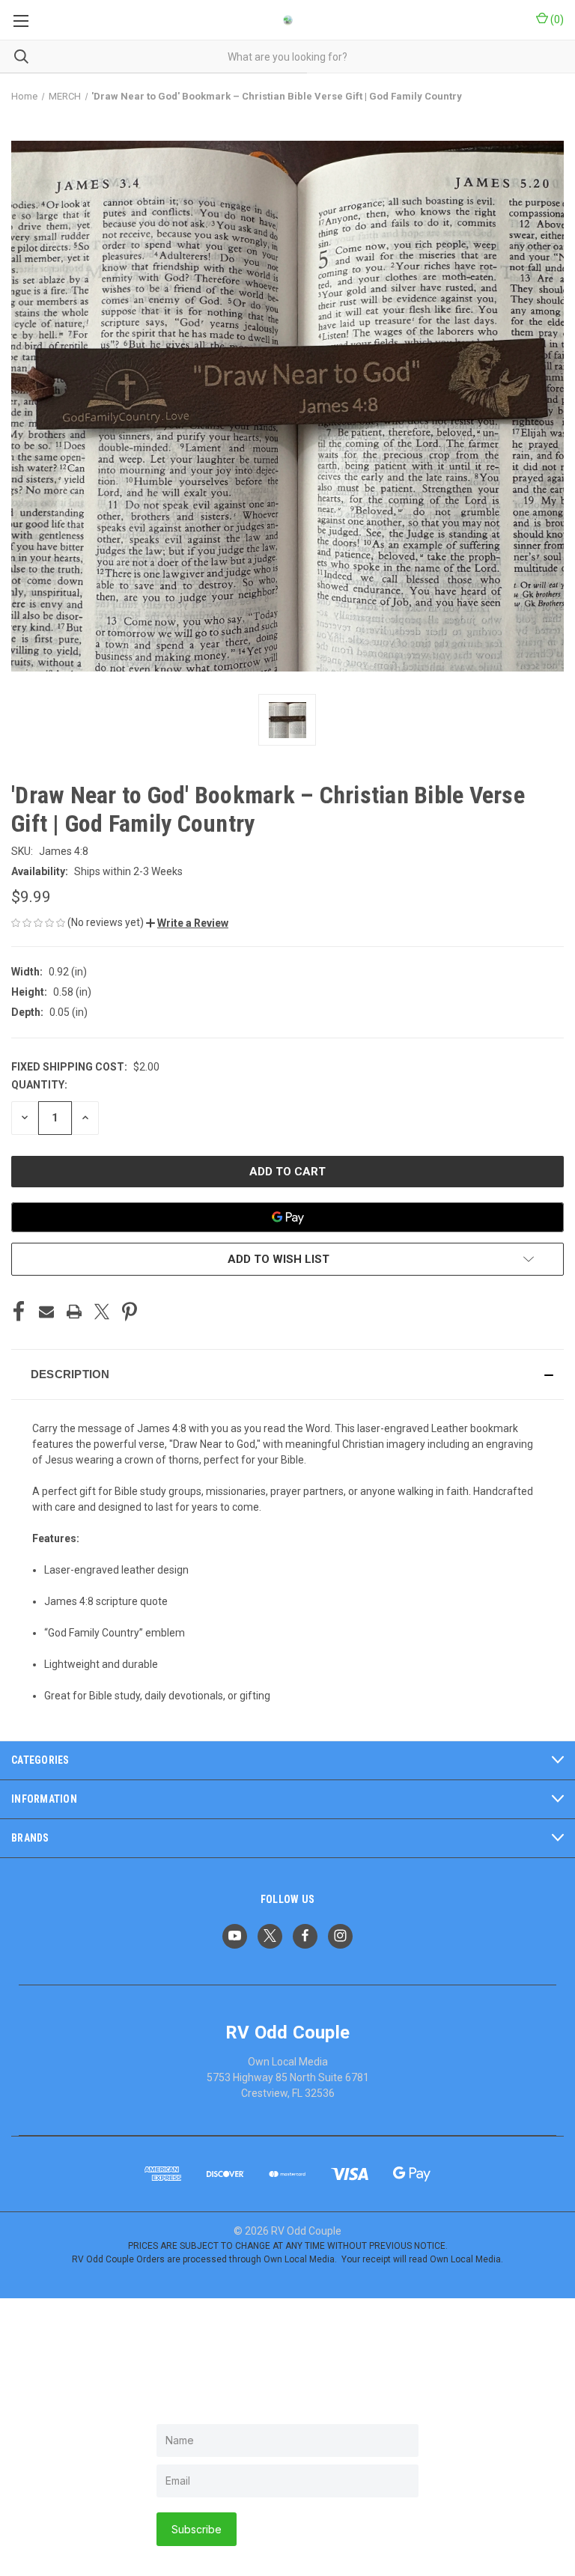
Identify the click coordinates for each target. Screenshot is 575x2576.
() (556, 19)
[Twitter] (102, 1312)
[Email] (46, 1312)
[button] (187, 923)
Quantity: (39, 1085)
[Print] (74, 1312)
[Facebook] (19, 1312)
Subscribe (197, 2529)
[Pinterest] (130, 1312)
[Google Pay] (287, 1217)
